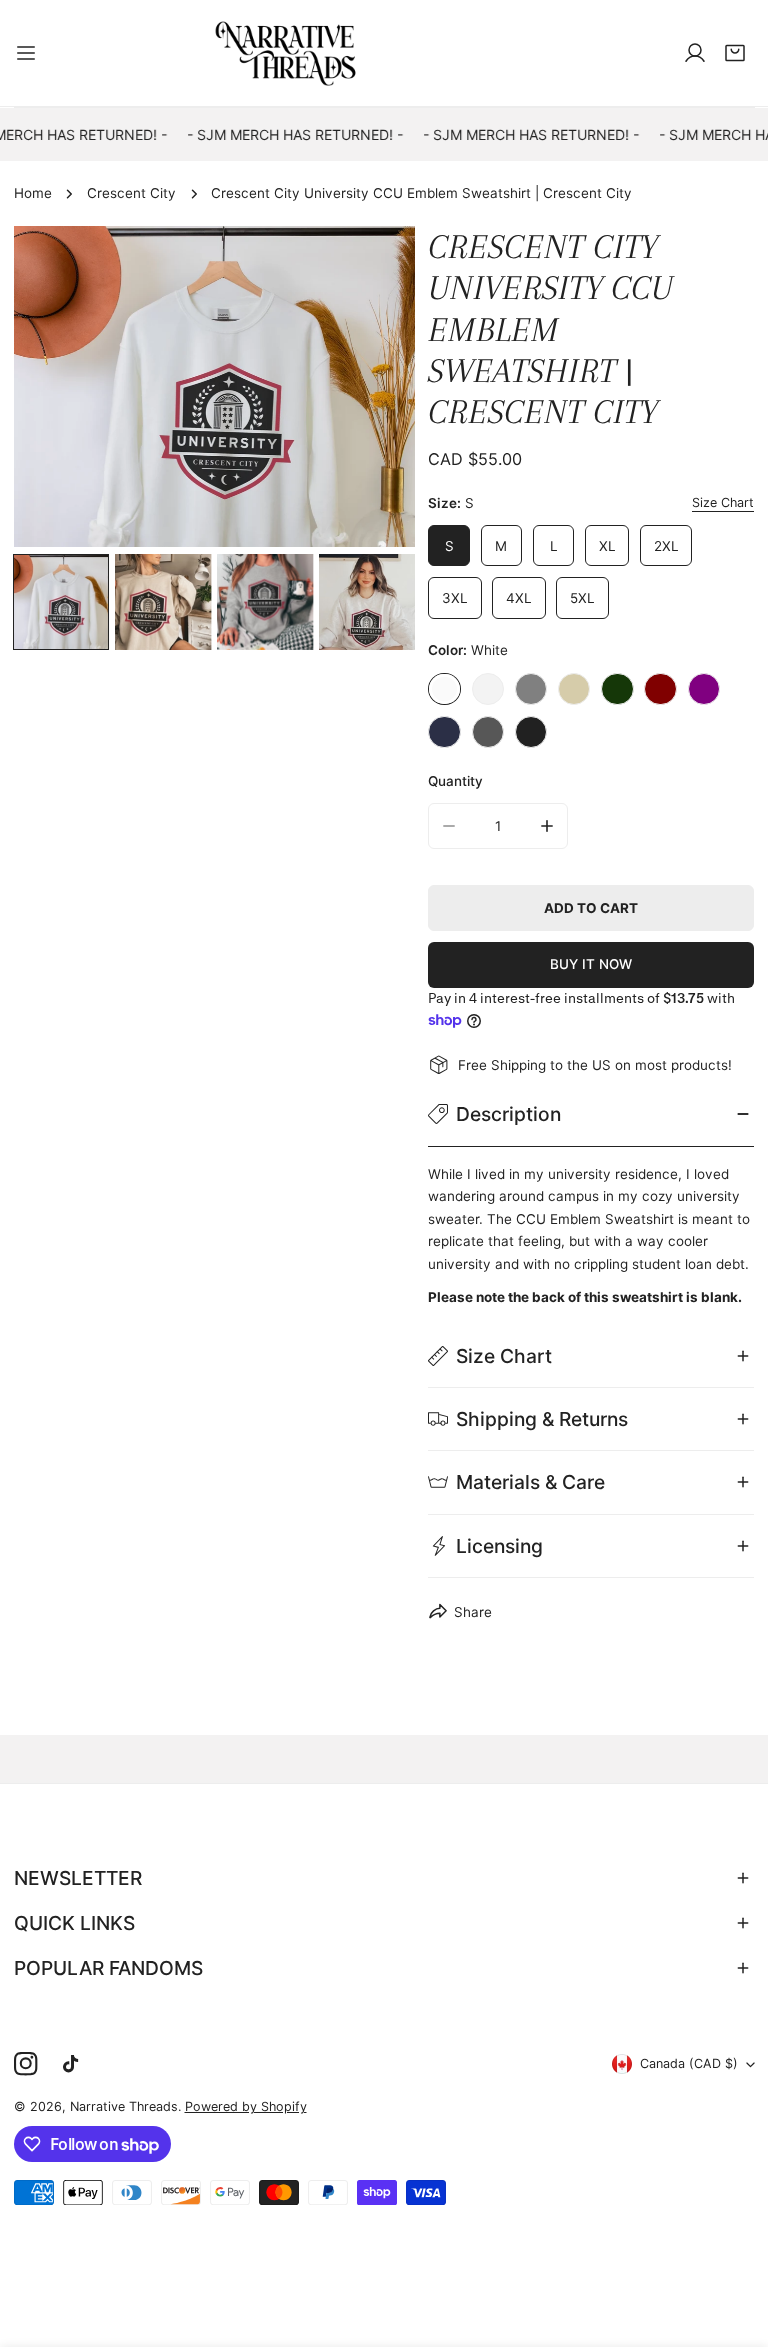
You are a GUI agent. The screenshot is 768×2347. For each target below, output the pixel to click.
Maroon (660, 689)
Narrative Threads (124, 2106)
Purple (704, 689)
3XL (455, 598)
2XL (666, 546)
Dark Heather (488, 732)
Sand (574, 689)
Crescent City (131, 193)
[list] (214, 386)
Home (33, 193)
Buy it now (591, 964)
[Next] (373, 389)
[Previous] (56, 389)
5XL (582, 598)
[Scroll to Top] (734, 2243)
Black (531, 732)
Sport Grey (531, 689)
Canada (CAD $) (689, 2063)
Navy (444, 732)
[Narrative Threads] (286, 53)
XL (607, 546)
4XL (519, 598)
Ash (488, 689)
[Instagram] (25, 2064)
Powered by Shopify (246, 2106)
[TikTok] (74, 2064)
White (444, 689)
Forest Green (617, 689)
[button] (735, 53)
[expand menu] (26, 53)
